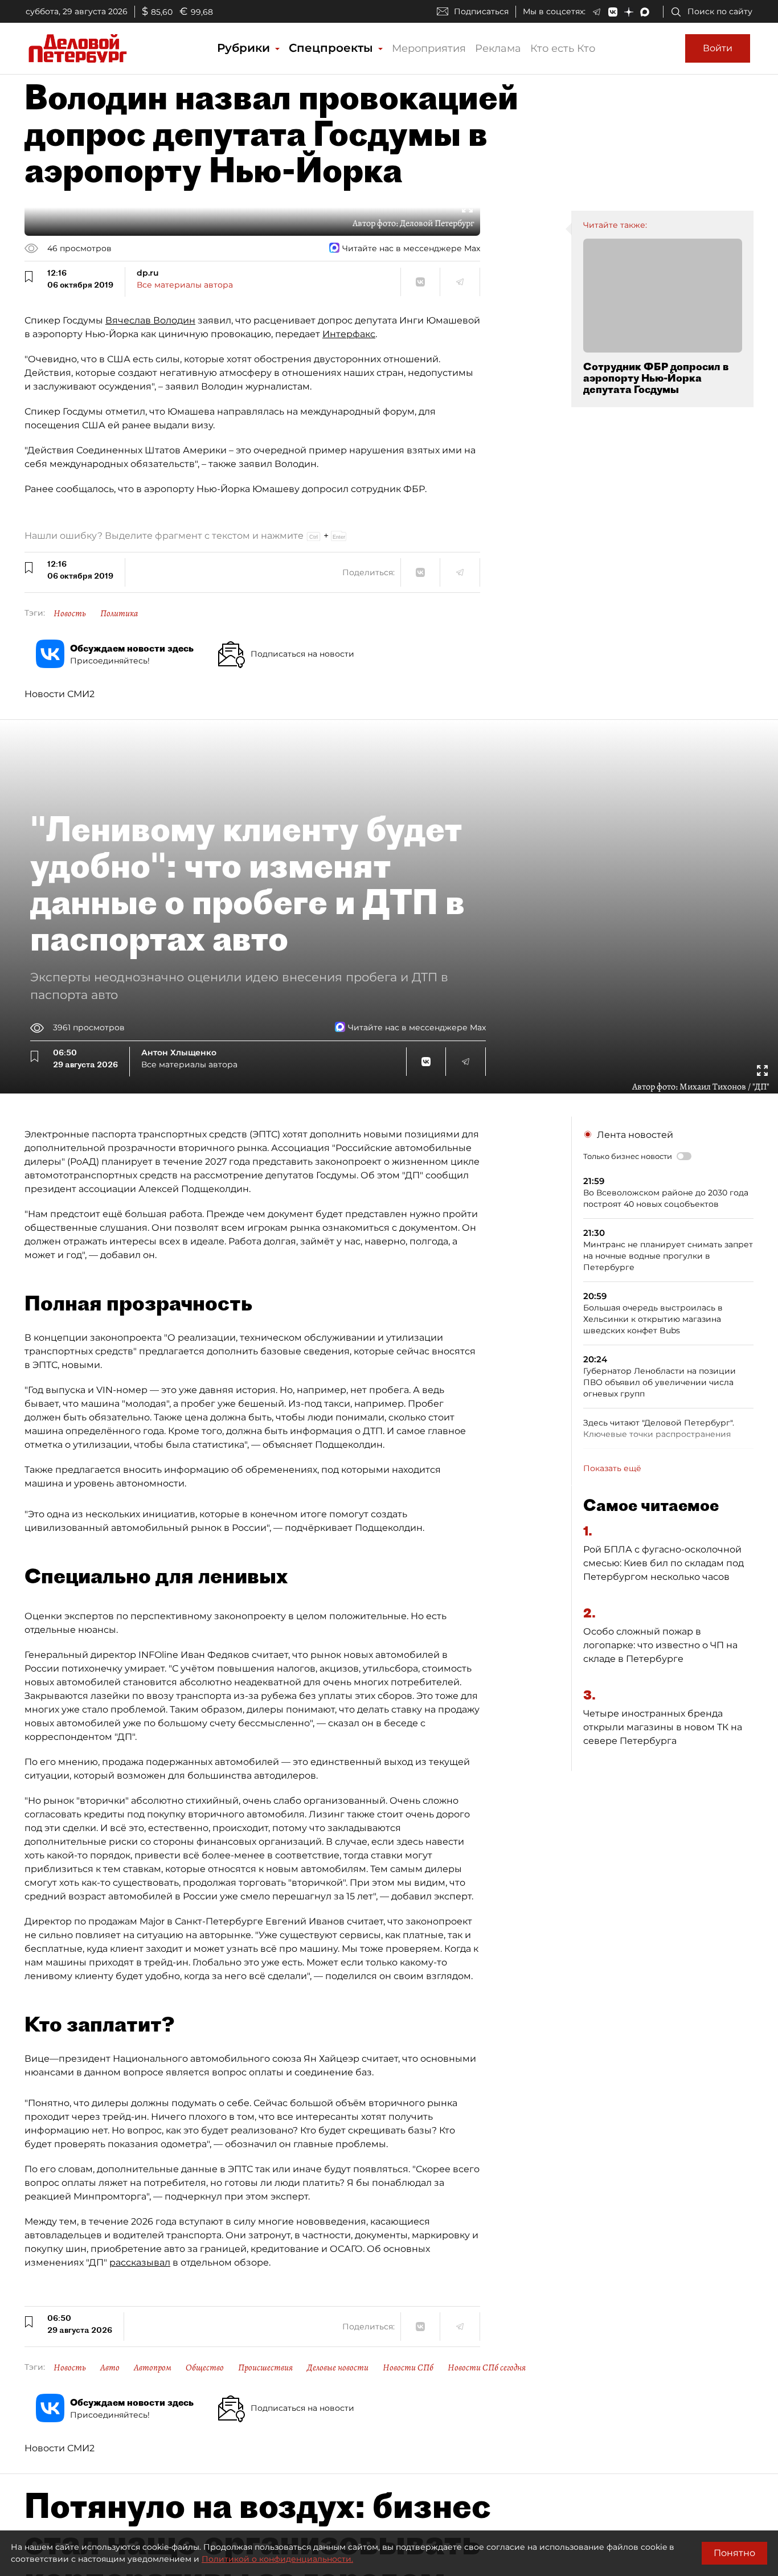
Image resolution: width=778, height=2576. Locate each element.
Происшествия (265, 2368)
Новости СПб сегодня (487, 2368)
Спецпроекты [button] (333, 48)
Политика (119, 613)
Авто (110, 2368)
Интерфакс (349, 334)
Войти (718, 48)
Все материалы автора (185, 285)
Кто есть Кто (563, 48)
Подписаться (481, 11)
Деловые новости (338, 2368)
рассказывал (140, 2262)
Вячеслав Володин (150, 320)
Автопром (153, 2368)
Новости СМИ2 (60, 694)
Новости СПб (408, 2368)
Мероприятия (429, 48)
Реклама (498, 48)
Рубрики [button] (245, 48)
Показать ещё (612, 1468)
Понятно (734, 2553)
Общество (205, 2368)
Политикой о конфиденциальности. (277, 2559)
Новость (70, 613)
